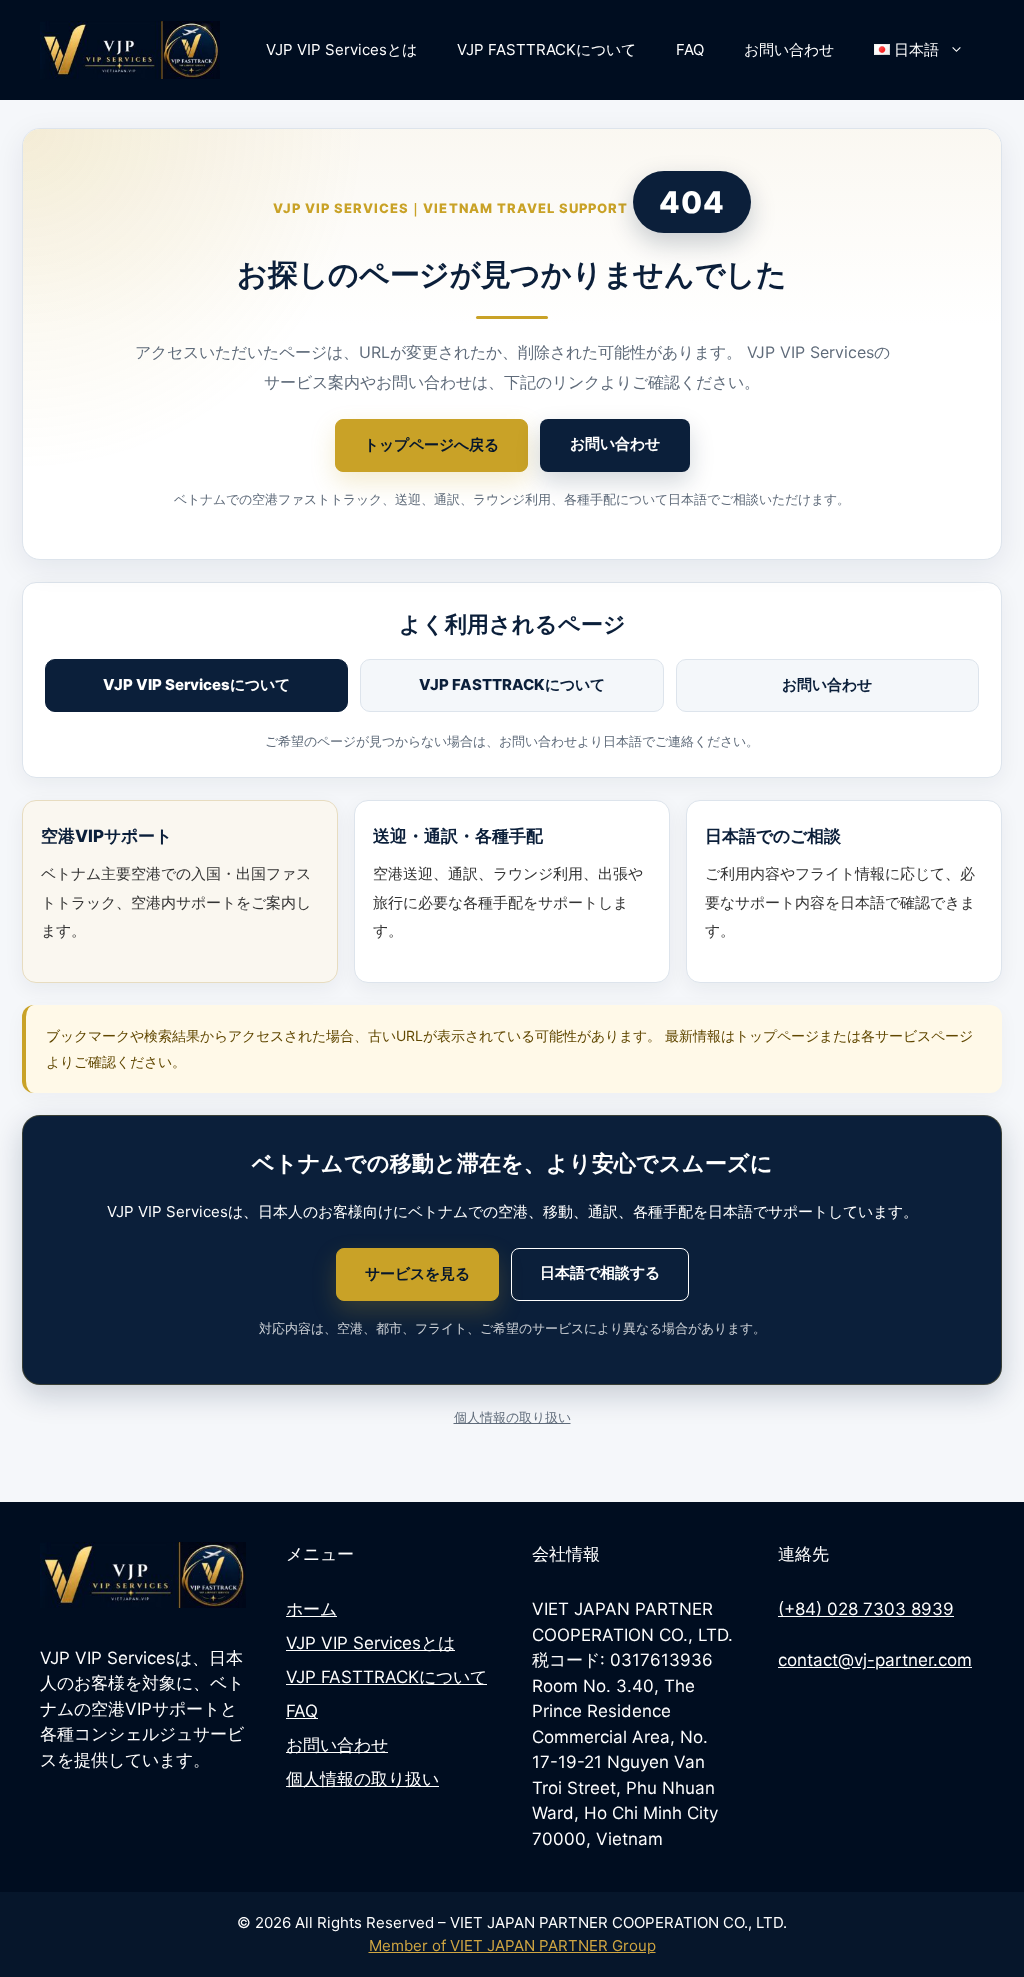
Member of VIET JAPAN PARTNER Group (512, 1945)
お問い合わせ (789, 49)
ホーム (311, 1609)
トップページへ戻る (431, 444)
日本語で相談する (600, 1272)
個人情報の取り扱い (512, 1417)
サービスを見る (417, 1273)
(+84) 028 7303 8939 (866, 1609)
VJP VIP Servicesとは (341, 49)
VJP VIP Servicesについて (196, 684)
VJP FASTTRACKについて (546, 49)
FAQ (690, 49)
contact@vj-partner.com (875, 1660)
